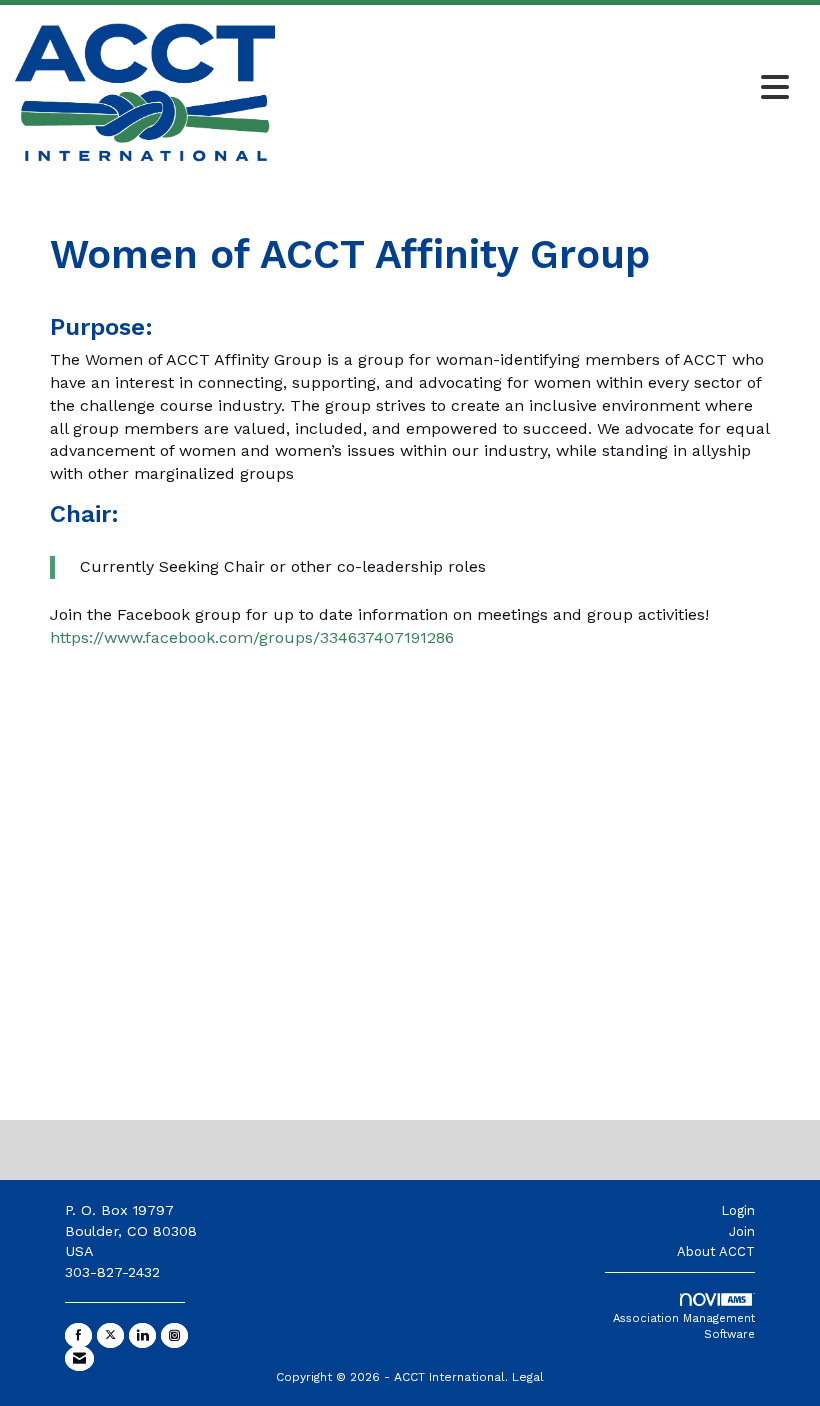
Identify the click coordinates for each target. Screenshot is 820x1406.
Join (742, 1231)
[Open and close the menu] (537, 89)
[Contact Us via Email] (79, 1358)
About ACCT (716, 1251)
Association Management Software (684, 1326)
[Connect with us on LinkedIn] (142, 1335)
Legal (528, 1377)
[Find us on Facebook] (78, 1335)
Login (738, 1210)
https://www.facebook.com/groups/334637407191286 (252, 637)
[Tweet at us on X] (110, 1335)
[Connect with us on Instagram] (174, 1335)
